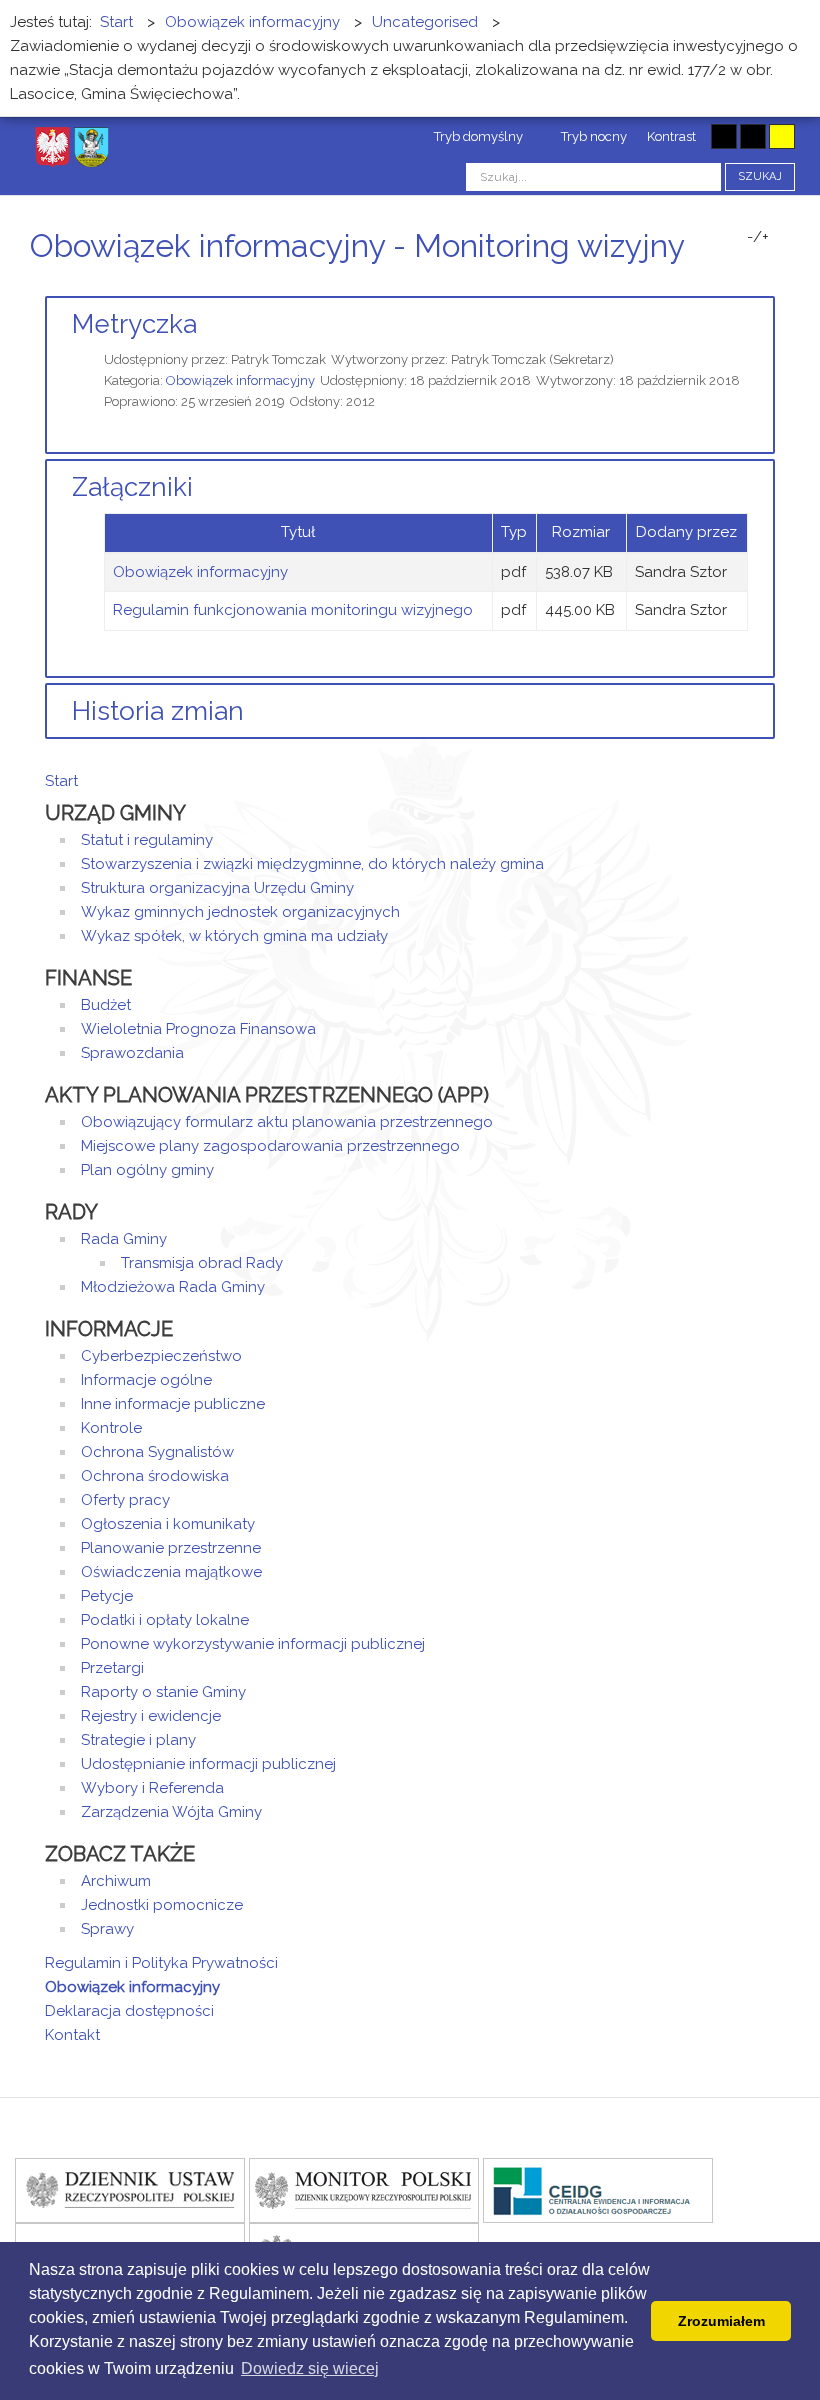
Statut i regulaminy (147, 840)
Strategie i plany (138, 1740)
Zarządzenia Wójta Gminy (171, 1812)
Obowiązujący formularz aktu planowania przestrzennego (287, 1122)
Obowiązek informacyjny (240, 380)
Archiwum (116, 1881)
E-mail (769, 283)
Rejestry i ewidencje (151, 1716)
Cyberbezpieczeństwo (161, 1356)
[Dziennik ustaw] (130, 2189)
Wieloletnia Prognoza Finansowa (198, 1029)
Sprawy (107, 1929)
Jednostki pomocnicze (162, 1905)
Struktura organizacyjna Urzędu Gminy (217, 888)
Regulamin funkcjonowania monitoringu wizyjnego (293, 610)
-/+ (758, 237)
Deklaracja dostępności (129, 2011)
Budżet (106, 1005)
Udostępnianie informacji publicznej (208, 1764)
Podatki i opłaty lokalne (165, 1620)
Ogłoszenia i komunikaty (168, 1524)
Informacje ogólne (146, 1380)
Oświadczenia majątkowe (171, 1572)
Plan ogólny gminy (147, 1170)
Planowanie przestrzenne (171, 1548)
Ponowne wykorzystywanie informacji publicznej (253, 1644)
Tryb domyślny (477, 136)
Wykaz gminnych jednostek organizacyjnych (240, 912)
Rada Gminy (124, 1239)
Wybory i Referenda (152, 1788)
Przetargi (112, 1668)
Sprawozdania (132, 1053)
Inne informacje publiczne (173, 1404)
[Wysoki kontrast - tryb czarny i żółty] (753, 136)
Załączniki (132, 487)
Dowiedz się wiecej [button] (310, 2368)
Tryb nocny (592, 136)
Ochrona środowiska (155, 1476)
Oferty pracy (125, 1500)
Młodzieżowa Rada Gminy (173, 1287)
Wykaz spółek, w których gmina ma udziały (234, 936)
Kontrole (111, 1428)
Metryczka (134, 324)
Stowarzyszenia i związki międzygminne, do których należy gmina (312, 864)
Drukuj (745, 283)
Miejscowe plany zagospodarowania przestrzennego (270, 1146)
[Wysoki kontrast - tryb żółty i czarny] (782, 136)
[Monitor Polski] (364, 2189)
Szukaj (760, 176)
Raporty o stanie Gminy (163, 1692)
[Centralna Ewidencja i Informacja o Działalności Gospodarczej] (598, 2189)
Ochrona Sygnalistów (157, 1452)
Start (61, 781)
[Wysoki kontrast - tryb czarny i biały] (724, 136)
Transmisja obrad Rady (202, 1263)
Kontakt (72, 2035)
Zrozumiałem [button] (721, 2321)
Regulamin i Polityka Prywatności (161, 1963)
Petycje (107, 1596)
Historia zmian (158, 711)
